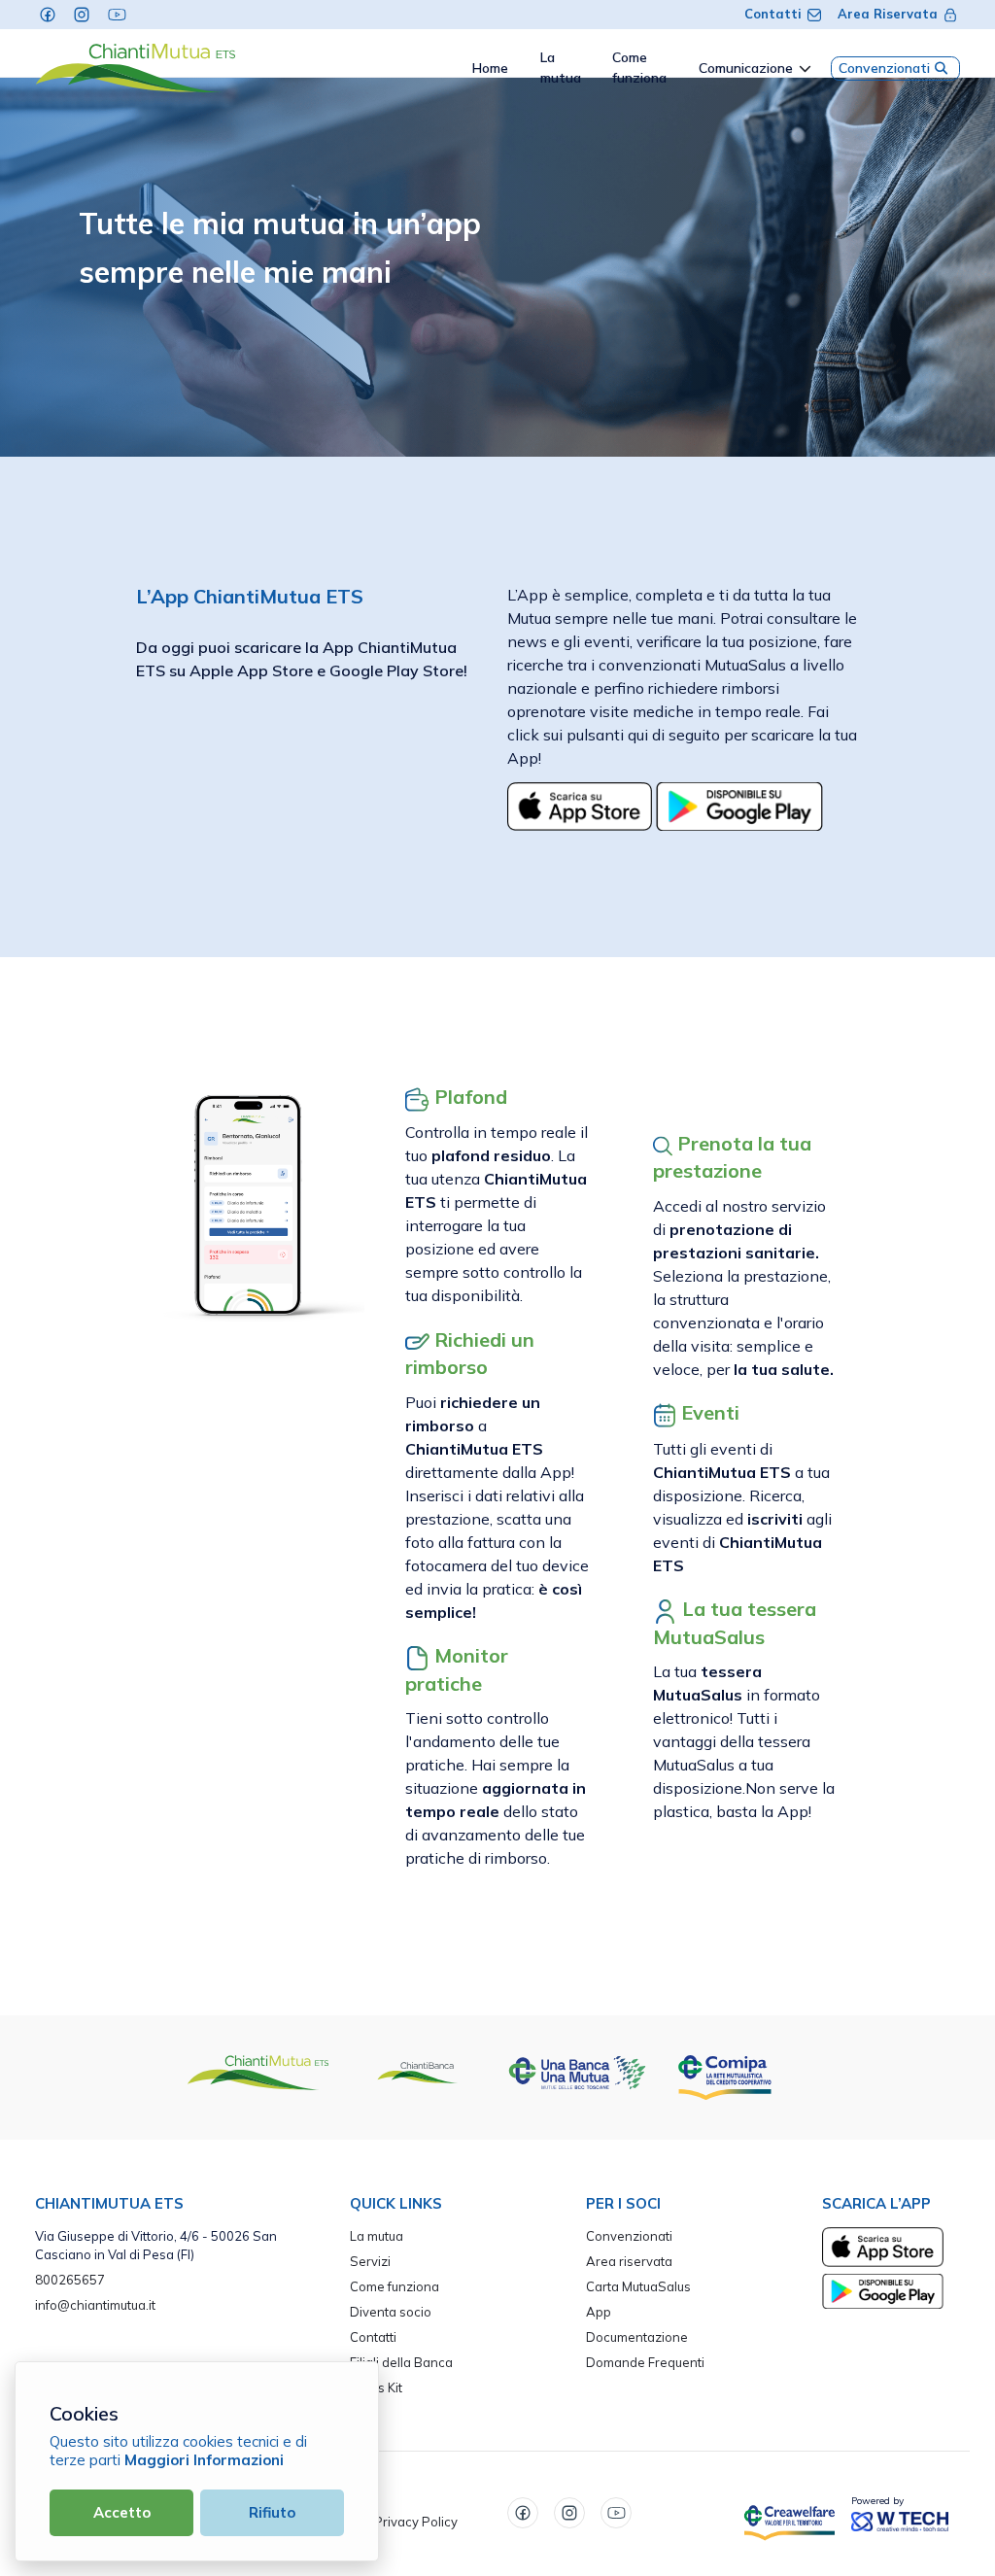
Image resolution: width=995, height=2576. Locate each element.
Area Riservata (888, 14)
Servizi (370, 2261)
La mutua (377, 2236)
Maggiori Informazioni (204, 2460)
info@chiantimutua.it (95, 2305)
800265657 (70, 2280)
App (599, 2312)
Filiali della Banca (401, 2362)
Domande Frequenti (645, 2362)
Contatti (773, 14)
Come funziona (395, 2286)
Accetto (122, 2512)
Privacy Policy (416, 2522)
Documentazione (637, 2337)
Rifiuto (272, 2512)
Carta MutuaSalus (638, 2286)
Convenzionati (884, 68)
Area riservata (629, 2261)
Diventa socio (391, 2312)
